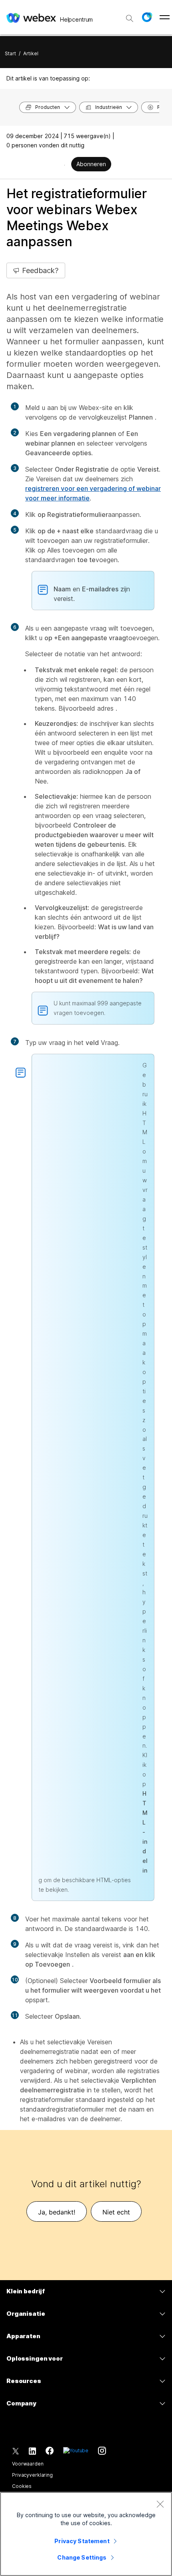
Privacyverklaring (32, 2475)
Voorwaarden (28, 2464)
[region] (86, 2534)
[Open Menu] (165, 17)
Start (10, 53)
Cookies (22, 2486)
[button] (147, 17)
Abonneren (91, 164)
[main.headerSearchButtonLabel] (130, 16)
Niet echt (116, 2212)
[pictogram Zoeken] (130, 18)
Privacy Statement (82, 2541)
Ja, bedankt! (57, 2212)
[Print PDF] (65, 165)
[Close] (160, 2504)
